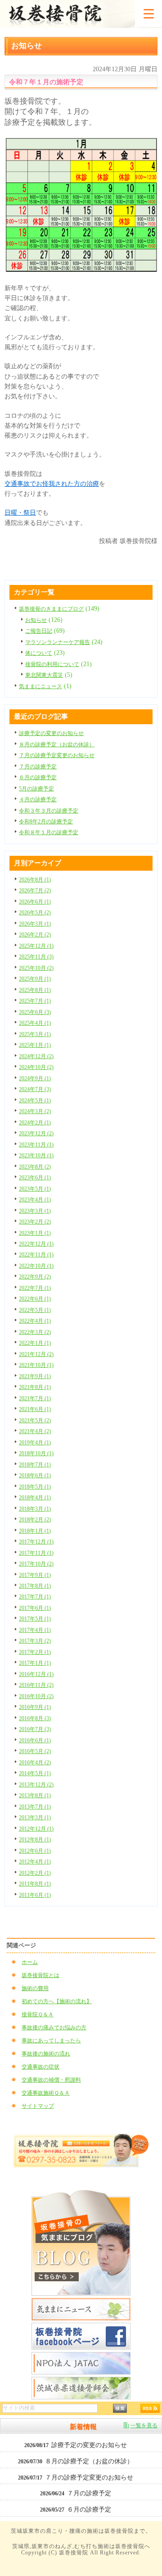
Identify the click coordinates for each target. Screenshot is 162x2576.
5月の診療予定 (36, 789)
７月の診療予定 (38, 767)
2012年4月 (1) (35, 1862)
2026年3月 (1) (35, 924)
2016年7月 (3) (35, 1729)
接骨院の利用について (52, 664)
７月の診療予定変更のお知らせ (57, 755)
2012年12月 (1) (36, 1829)
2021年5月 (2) (35, 1420)
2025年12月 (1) (36, 946)
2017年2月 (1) (35, 1652)
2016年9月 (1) (35, 1707)
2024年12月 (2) (36, 1056)
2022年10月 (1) (36, 1266)
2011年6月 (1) (35, 1895)
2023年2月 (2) (35, 1222)
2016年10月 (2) (36, 1696)
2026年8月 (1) (35, 880)
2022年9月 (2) (35, 1277)
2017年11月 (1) (36, 1553)
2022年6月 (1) (35, 1299)
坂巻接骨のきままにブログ (51, 609)
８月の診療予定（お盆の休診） (57, 744)
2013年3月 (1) (35, 1818)
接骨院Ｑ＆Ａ (38, 2014)
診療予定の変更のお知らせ (51, 733)
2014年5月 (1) (35, 1773)
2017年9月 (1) (35, 1575)
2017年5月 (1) (35, 1619)
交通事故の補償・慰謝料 (51, 2080)
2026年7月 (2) (35, 891)
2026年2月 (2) (35, 935)
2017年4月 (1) (35, 1630)
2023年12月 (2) (36, 1133)
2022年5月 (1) (35, 1310)
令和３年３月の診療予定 (49, 811)
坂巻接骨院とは (40, 1975)
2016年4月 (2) (35, 1763)
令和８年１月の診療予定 (49, 832)
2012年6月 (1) (35, 1851)
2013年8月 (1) (35, 1795)
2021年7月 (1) (35, 1398)
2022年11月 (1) (36, 1255)
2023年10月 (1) (36, 1156)
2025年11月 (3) (36, 957)
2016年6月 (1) (35, 1740)
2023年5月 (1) (35, 1189)
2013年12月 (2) (36, 1785)
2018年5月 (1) (35, 1487)
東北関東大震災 (44, 675)
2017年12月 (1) (36, 1542)
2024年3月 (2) (35, 1111)
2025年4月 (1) (35, 1023)
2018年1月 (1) (35, 1531)
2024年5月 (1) (35, 1101)
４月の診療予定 (38, 799)
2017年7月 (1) (35, 1597)
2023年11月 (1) (36, 1145)
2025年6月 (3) (35, 1012)
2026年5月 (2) (35, 913)
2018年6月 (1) (35, 1475)
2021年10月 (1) (36, 1365)
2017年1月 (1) (35, 1663)
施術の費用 (35, 1988)
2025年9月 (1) (35, 979)
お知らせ (36, 620)
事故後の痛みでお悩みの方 (54, 2028)
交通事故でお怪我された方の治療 (52, 484)
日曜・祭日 (20, 513)
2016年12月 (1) (36, 1674)
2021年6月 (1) (35, 1409)
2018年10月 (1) (36, 1453)
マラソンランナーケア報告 (58, 642)
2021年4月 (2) (35, 1431)
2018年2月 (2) (35, 1520)
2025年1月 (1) (35, 1045)
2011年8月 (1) (35, 1884)
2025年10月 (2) (36, 968)
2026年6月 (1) (35, 902)
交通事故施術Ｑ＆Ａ (46, 2093)
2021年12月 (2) (36, 1354)
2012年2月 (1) (35, 1873)
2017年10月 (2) (36, 1564)
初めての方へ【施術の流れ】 (57, 2001)
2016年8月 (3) (35, 1718)
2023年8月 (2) (35, 1167)
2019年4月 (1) (35, 1443)
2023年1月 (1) (35, 1233)
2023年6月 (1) (35, 1178)
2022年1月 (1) (35, 1343)
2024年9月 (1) (35, 1078)
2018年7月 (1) (35, 1465)
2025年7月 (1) (35, 1001)
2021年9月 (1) (35, 1376)
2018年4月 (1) (35, 1498)
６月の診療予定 (38, 777)
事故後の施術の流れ (46, 2054)
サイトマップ (38, 2106)
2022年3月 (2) (35, 1332)
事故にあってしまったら (51, 2041)
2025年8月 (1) (35, 990)
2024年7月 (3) (35, 1089)
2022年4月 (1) (35, 1321)
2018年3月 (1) (35, 1509)
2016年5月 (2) (35, 1751)
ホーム (30, 1962)
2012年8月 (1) (35, 1840)
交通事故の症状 (40, 2067)
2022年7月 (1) (35, 1288)
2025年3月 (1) (35, 1034)
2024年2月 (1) (35, 1123)
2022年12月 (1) (36, 1244)
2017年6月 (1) (35, 1608)
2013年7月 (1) (35, 1807)
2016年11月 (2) (36, 1685)
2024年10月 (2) (36, 1067)
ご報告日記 (39, 631)
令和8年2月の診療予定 (46, 822)
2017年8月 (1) (35, 1586)
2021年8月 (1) (35, 1387)
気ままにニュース (40, 686)
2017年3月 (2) (35, 1641)
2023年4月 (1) (35, 1200)
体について (39, 653)
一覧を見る (144, 2425)
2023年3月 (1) (35, 1211)
